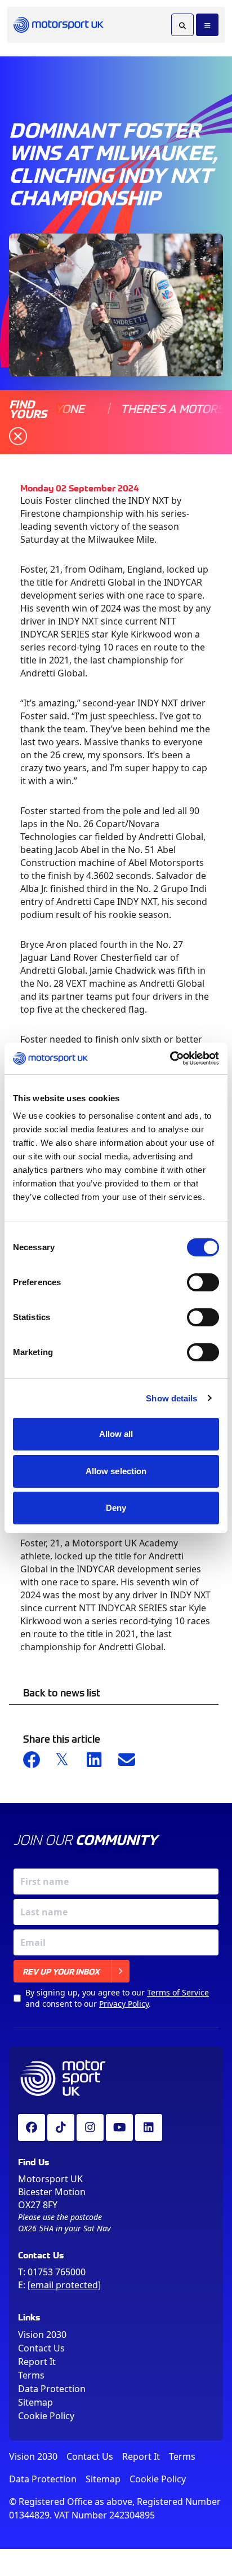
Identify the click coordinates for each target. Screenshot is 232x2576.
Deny (116, 1508)
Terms (31, 2375)
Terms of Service (178, 1992)
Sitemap (35, 2402)
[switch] (203, 1282)
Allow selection (116, 1471)
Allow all (116, 1434)
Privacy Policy (124, 2004)
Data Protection (52, 2389)
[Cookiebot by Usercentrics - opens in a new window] (170, 1058)
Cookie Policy (46, 2416)
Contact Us (41, 2348)
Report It (37, 2362)
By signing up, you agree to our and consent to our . (117, 1998)
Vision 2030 (42, 2335)
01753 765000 (57, 2272)
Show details (171, 1398)
